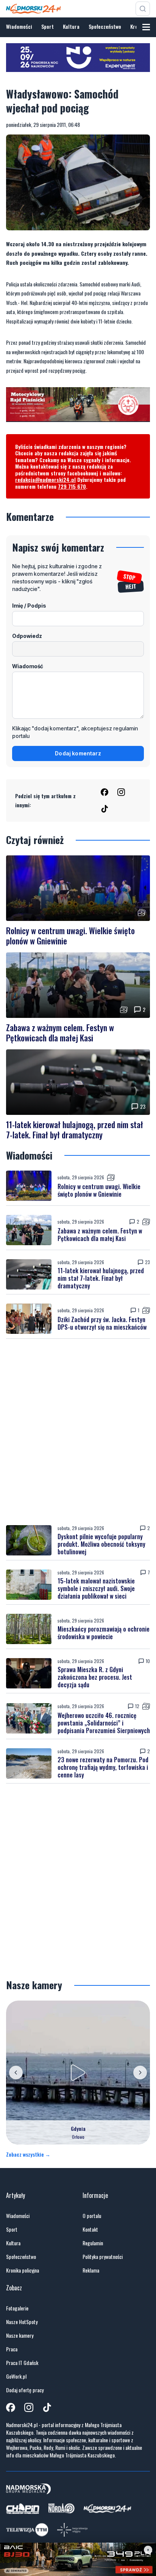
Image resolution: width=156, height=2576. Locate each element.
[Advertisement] (78, 1432)
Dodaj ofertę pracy (25, 2390)
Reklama (91, 2270)
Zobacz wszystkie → (28, 2154)
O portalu (92, 2216)
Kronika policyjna (23, 2270)
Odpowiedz (27, 636)
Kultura (71, 26)
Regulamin (93, 2243)
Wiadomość (28, 666)
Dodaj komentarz (78, 753)
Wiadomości (19, 26)
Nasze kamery (20, 2335)
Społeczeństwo (105, 26)
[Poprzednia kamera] (16, 2073)
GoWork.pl (16, 2376)
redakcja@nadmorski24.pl (45, 479)
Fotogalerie (17, 2308)
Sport (48, 26)
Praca (12, 2349)
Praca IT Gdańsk (22, 2363)
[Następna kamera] (140, 2073)
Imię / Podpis (29, 606)
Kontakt (90, 2229)
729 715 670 (72, 486)
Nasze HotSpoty (22, 2322)
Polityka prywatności (103, 2257)
